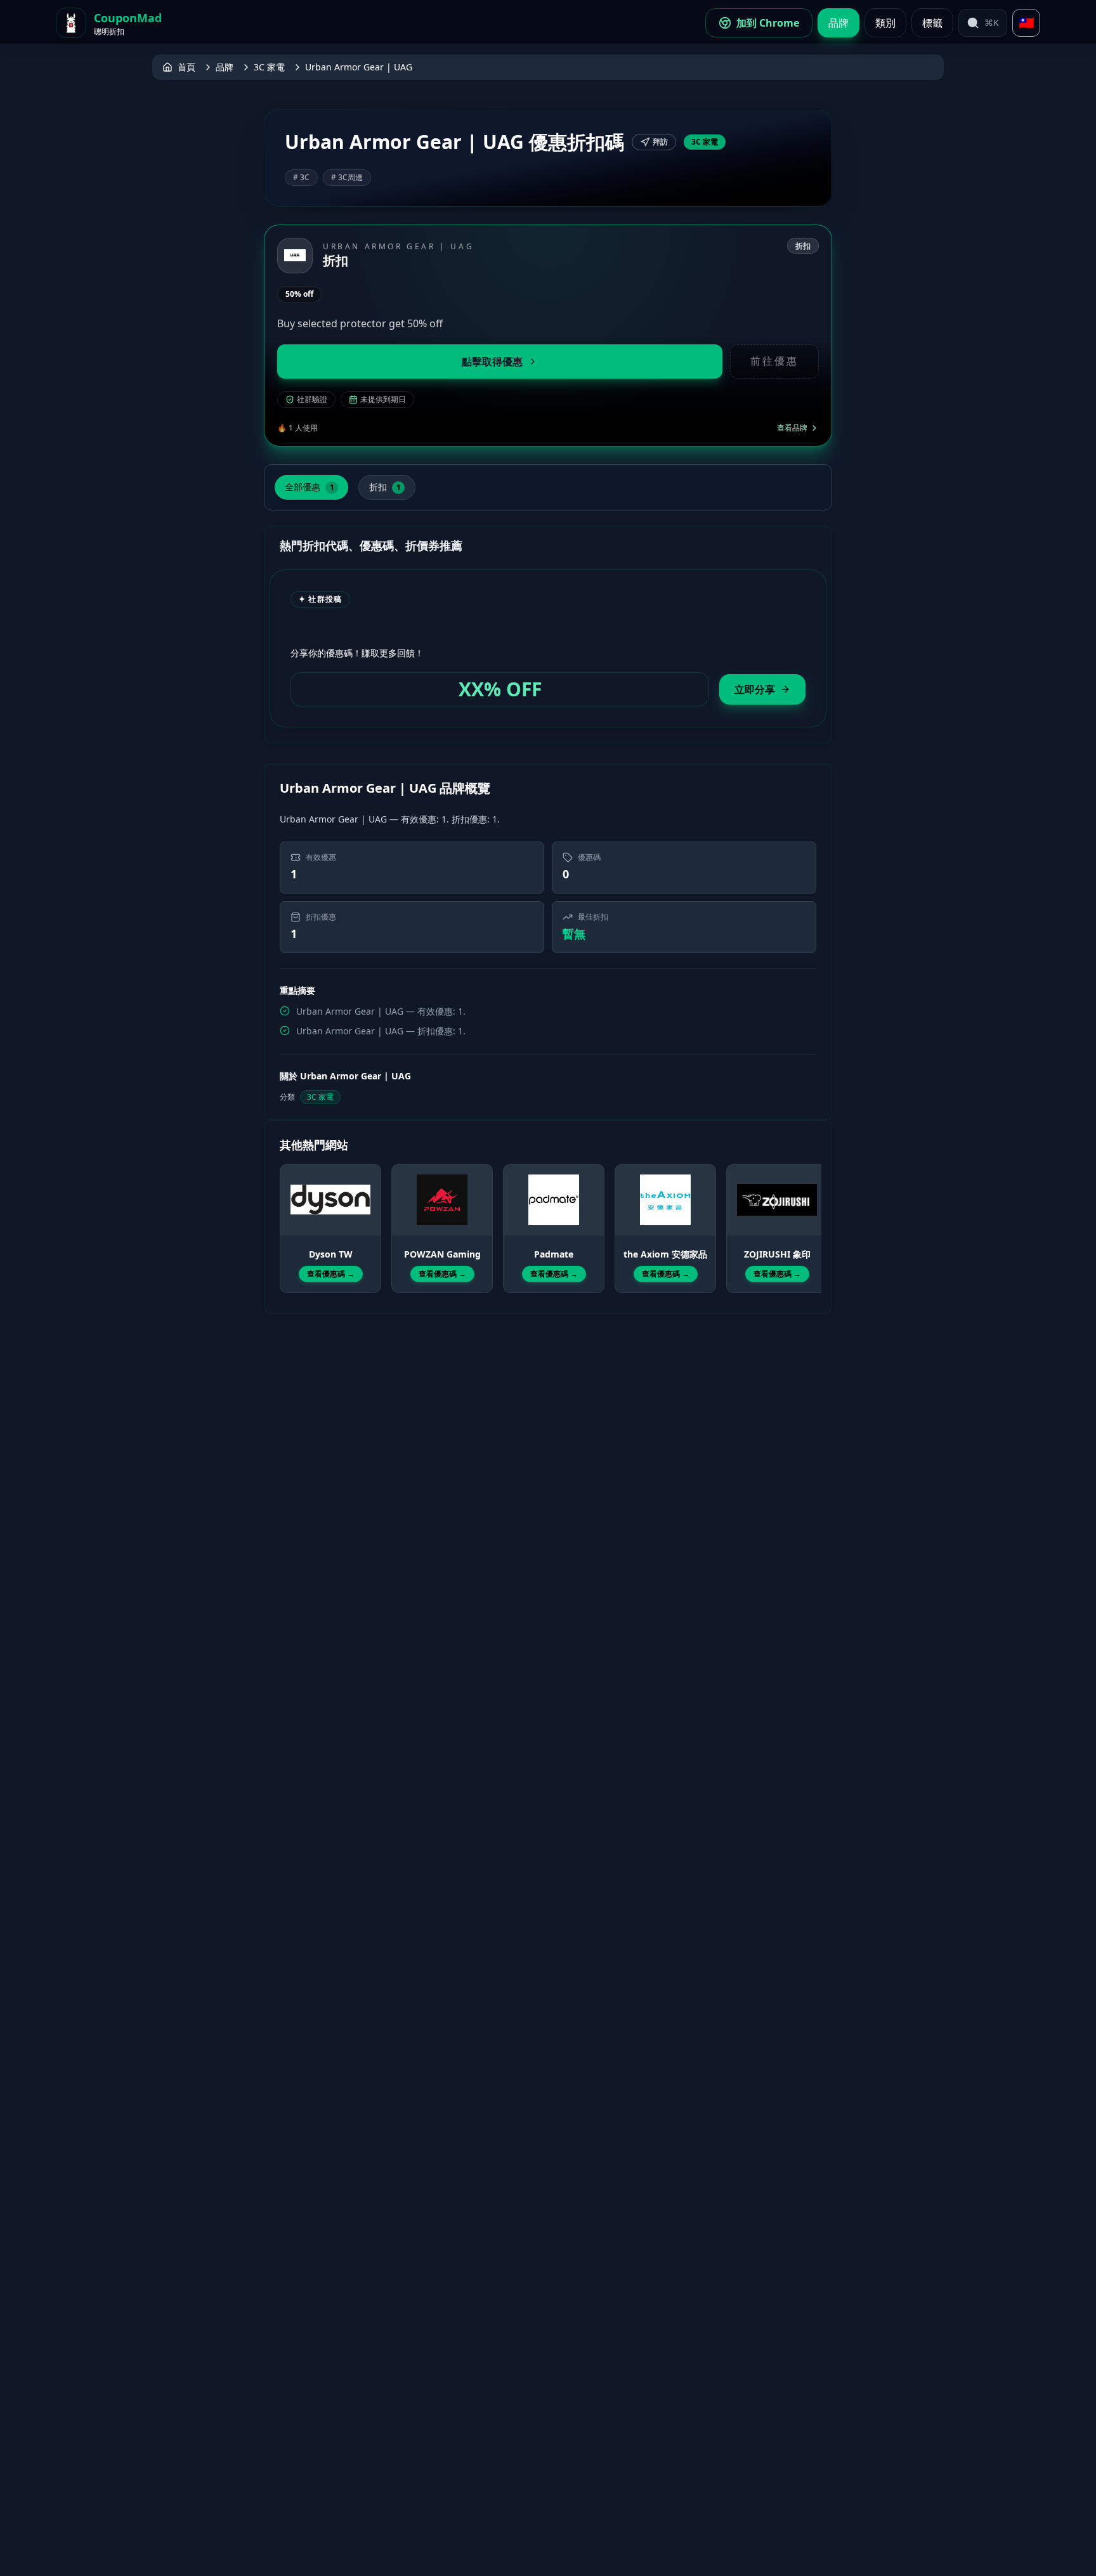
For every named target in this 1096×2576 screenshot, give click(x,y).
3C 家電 (269, 67)
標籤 (932, 23)
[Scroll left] (287, 1217)
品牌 (838, 23)
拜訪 (660, 142)
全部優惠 (310, 487)
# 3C (301, 177)
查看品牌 (792, 428)
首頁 (186, 67)
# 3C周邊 (347, 177)
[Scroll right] (809, 1217)
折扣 (385, 487)
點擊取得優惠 (492, 361)
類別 (885, 23)
